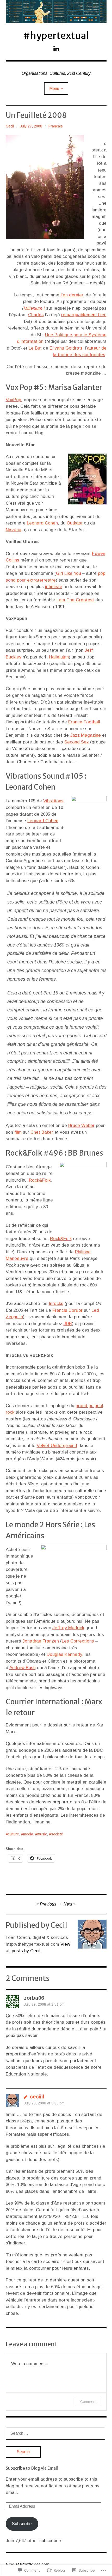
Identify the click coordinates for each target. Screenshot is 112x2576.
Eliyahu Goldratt (66, 348)
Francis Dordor (67, 1310)
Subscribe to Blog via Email (32, 2468)
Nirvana (14, 530)
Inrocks (56, 1304)
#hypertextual (56, 36)
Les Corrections (78, 1641)
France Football (84, 722)
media (28, 1834)
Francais (56, 126)
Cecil (10, 126)
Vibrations (53, 801)
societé (57, 1834)
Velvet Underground (57, 1446)
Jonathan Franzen (41, 1641)
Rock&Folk (40, 1180)
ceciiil (37, 2097)
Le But (35, 348)
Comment (88, 2401)
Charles (36, 315)
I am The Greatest (76, 600)
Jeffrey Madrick (68, 1628)
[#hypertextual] (56, 12)
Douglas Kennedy (64, 1654)
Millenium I (34, 308)
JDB (68, 1324)
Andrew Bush (23, 1668)
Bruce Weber (81, 1125)
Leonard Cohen (42, 523)
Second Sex (77, 742)
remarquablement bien (84, 315)
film (18, 1132)
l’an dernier (72, 295)
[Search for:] (55, 2433)
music (42, 1834)
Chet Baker (42, 1132)
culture (13, 1834)
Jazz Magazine (85, 735)
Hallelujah (59, 657)
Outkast (75, 523)
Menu (54, 88)
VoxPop (14, 400)
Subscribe (22, 2524)
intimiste (54, 587)
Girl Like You (69, 573)
